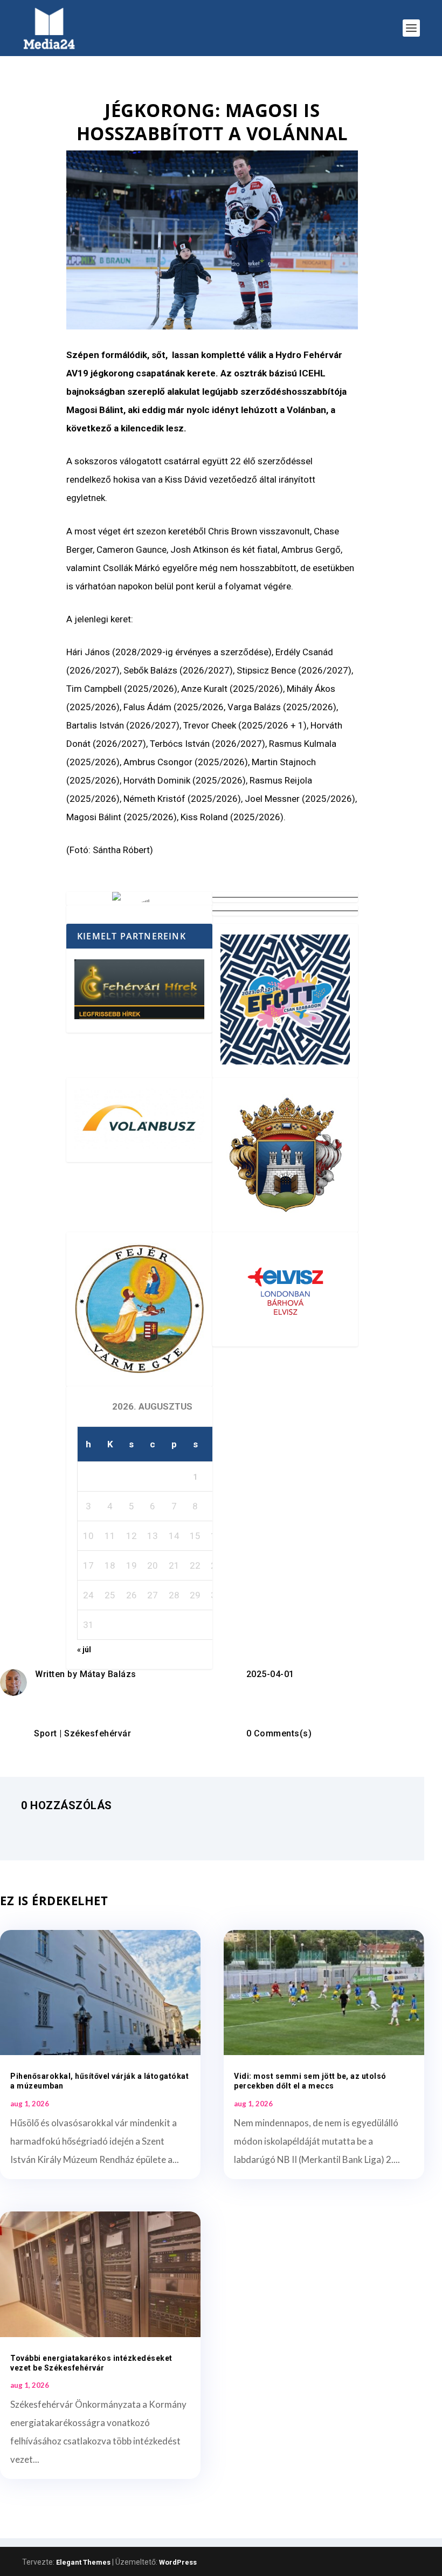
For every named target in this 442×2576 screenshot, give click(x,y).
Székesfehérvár (98, 1733)
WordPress (178, 2562)
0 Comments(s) (279, 1733)
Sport (46, 1733)
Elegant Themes (83, 2562)
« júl (84, 1650)
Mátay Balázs (108, 1674)
